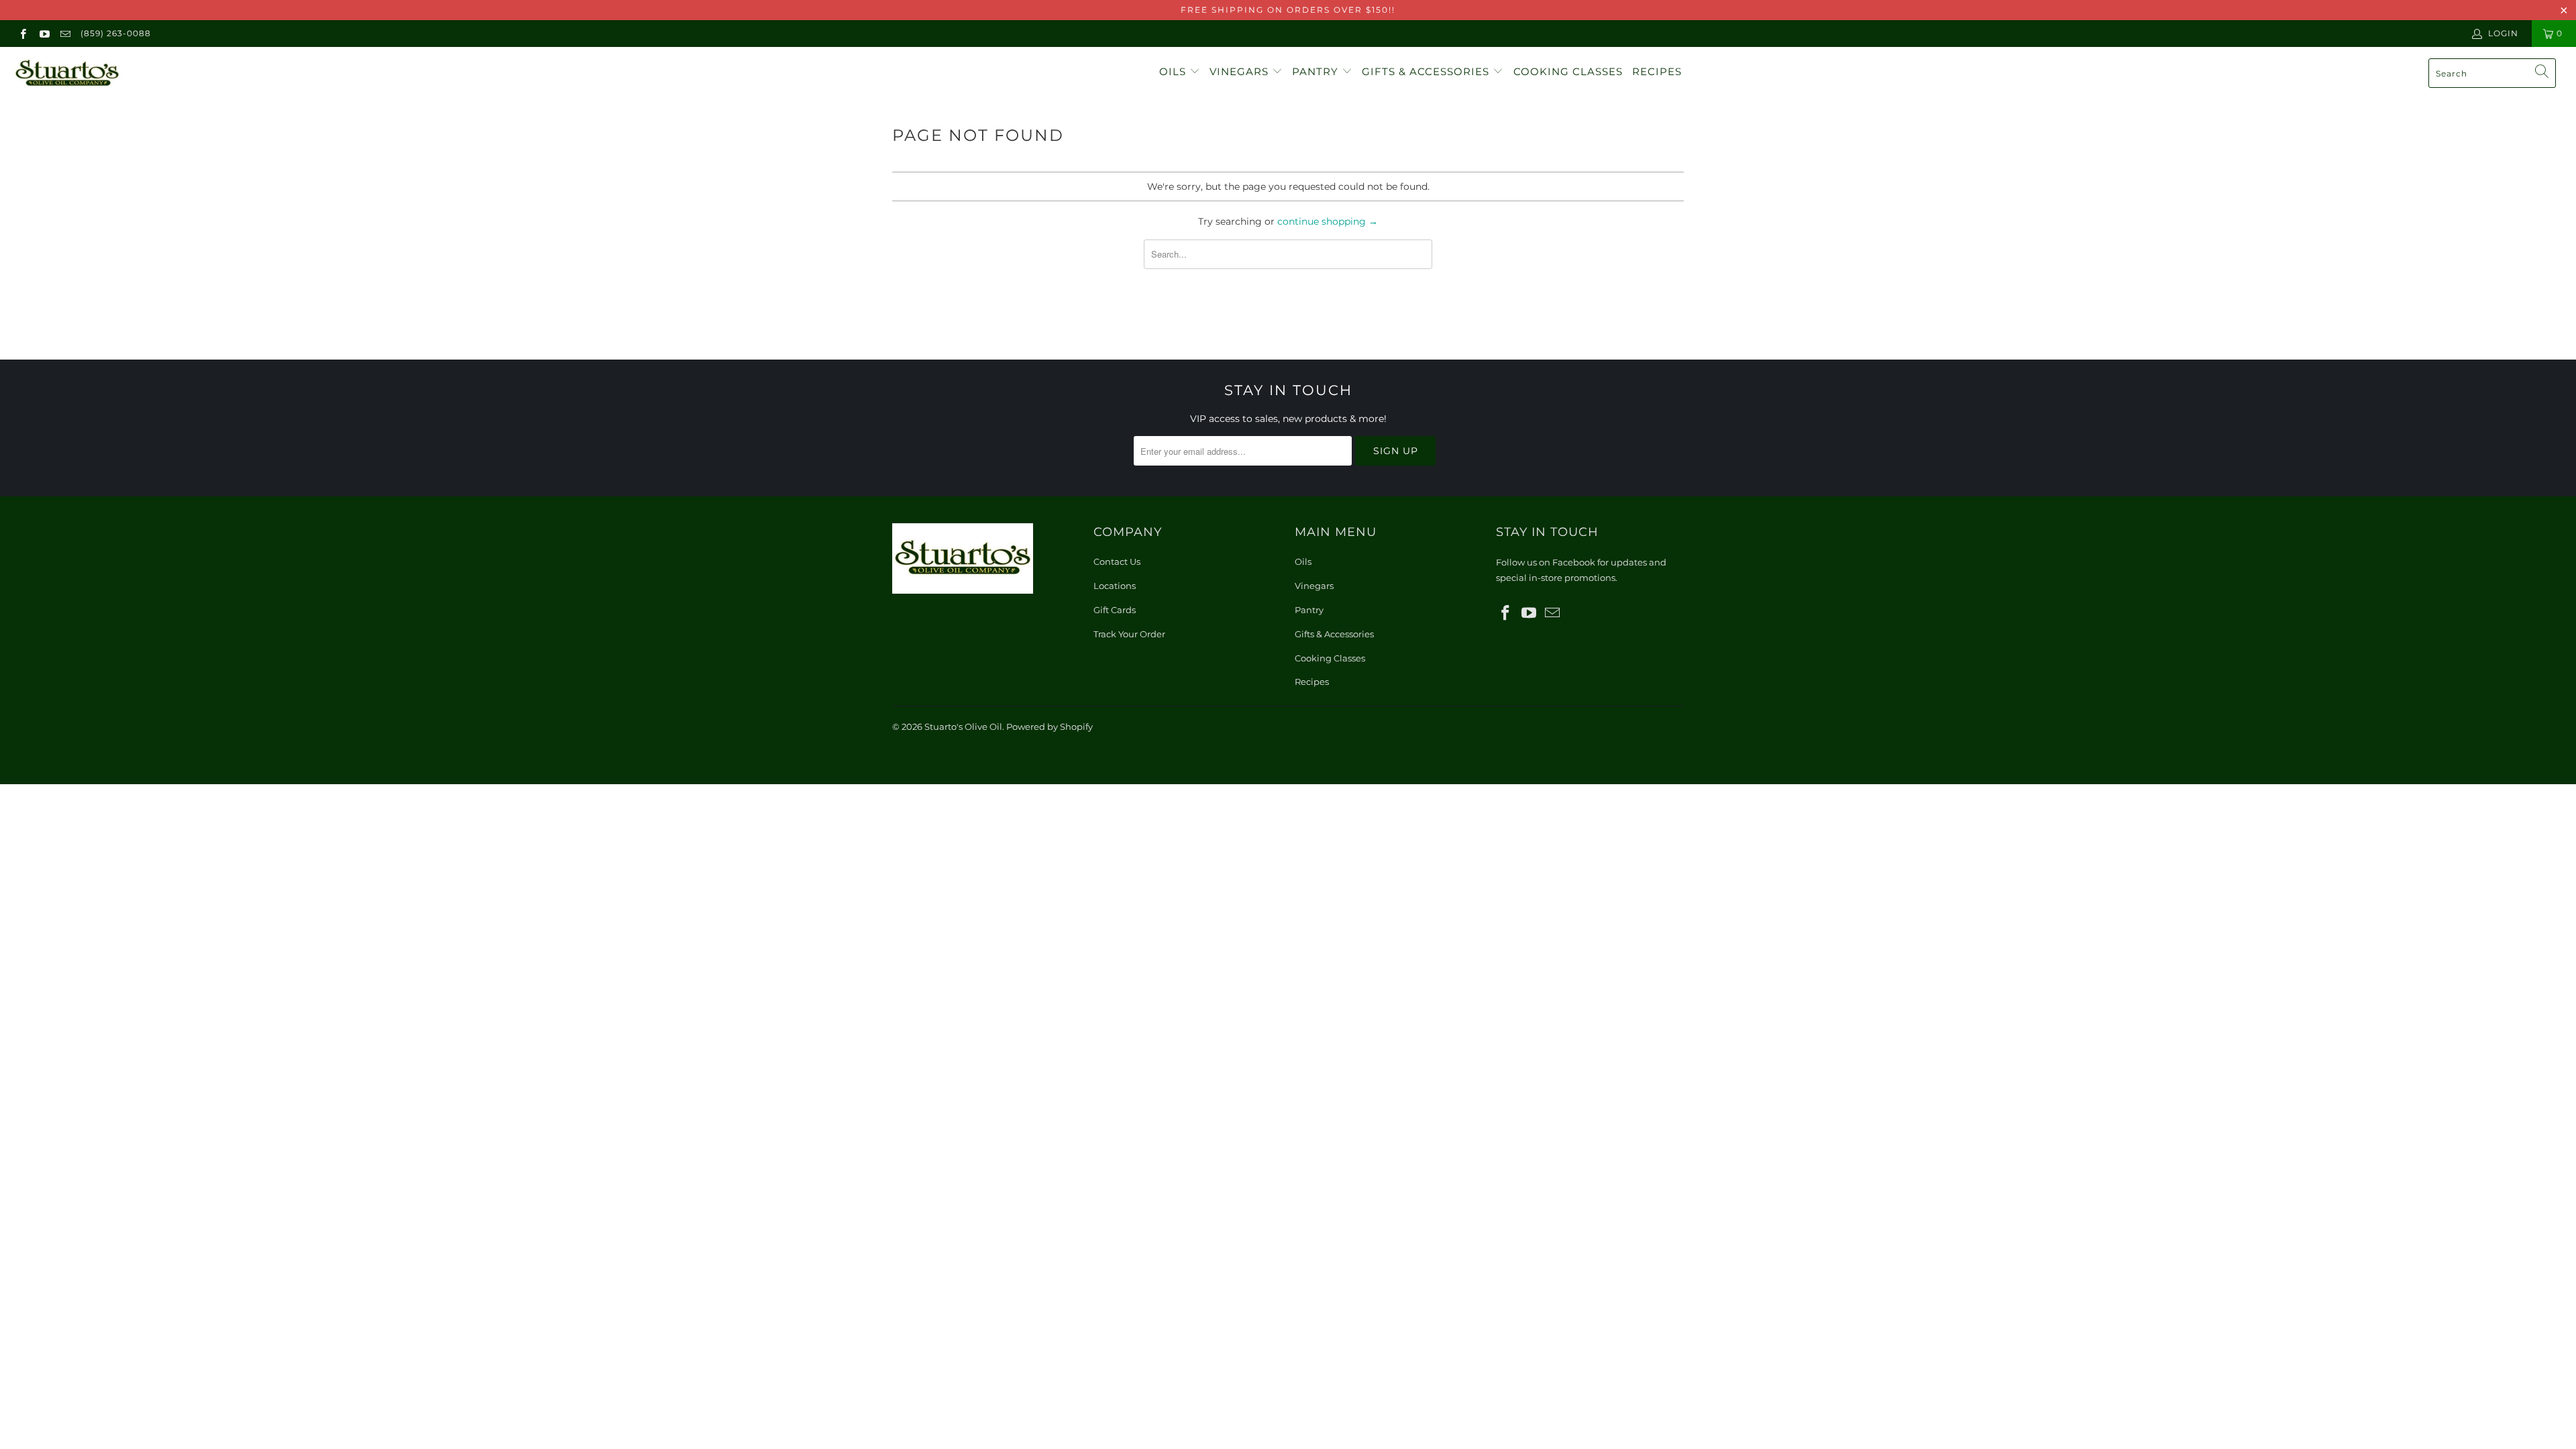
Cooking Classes (1568, 71)
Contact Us (1117, 561)
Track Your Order (1129, 634)
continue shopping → (1328, 221)
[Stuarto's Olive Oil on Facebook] (22, 33)
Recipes (1657, 71)
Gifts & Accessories (1427, 71)
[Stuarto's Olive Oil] (213, 74)
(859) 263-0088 (116, 33)
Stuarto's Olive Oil (963, 727)
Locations (1115, 586)
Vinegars (1241, 71)
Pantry (1317, 71)
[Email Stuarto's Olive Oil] (65, 33)
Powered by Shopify (1050, 727)
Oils (1174, 71)
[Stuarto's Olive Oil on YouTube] (43, 33)
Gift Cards (1115, 610)
